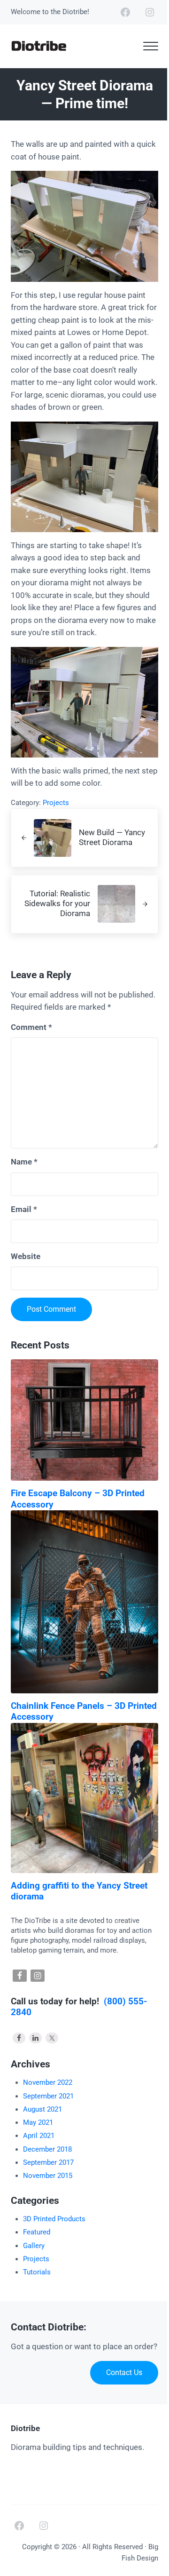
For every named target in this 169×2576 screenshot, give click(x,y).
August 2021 (42, 2109)
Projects (56, 803)
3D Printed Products (54, 2219)
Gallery (34, 2246)
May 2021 (38, 2122)
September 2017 (48, 2162)
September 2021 (48, 2096)
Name (24, 1162)
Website (26, 1256)
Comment (31, 1027)
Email (24, 1209)
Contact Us (124, 2373)
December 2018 (47, 2149)
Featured (37, 2232)
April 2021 (39, 2136)
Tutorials (37, 2272)
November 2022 (48, 2082)
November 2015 (48, 2176)
